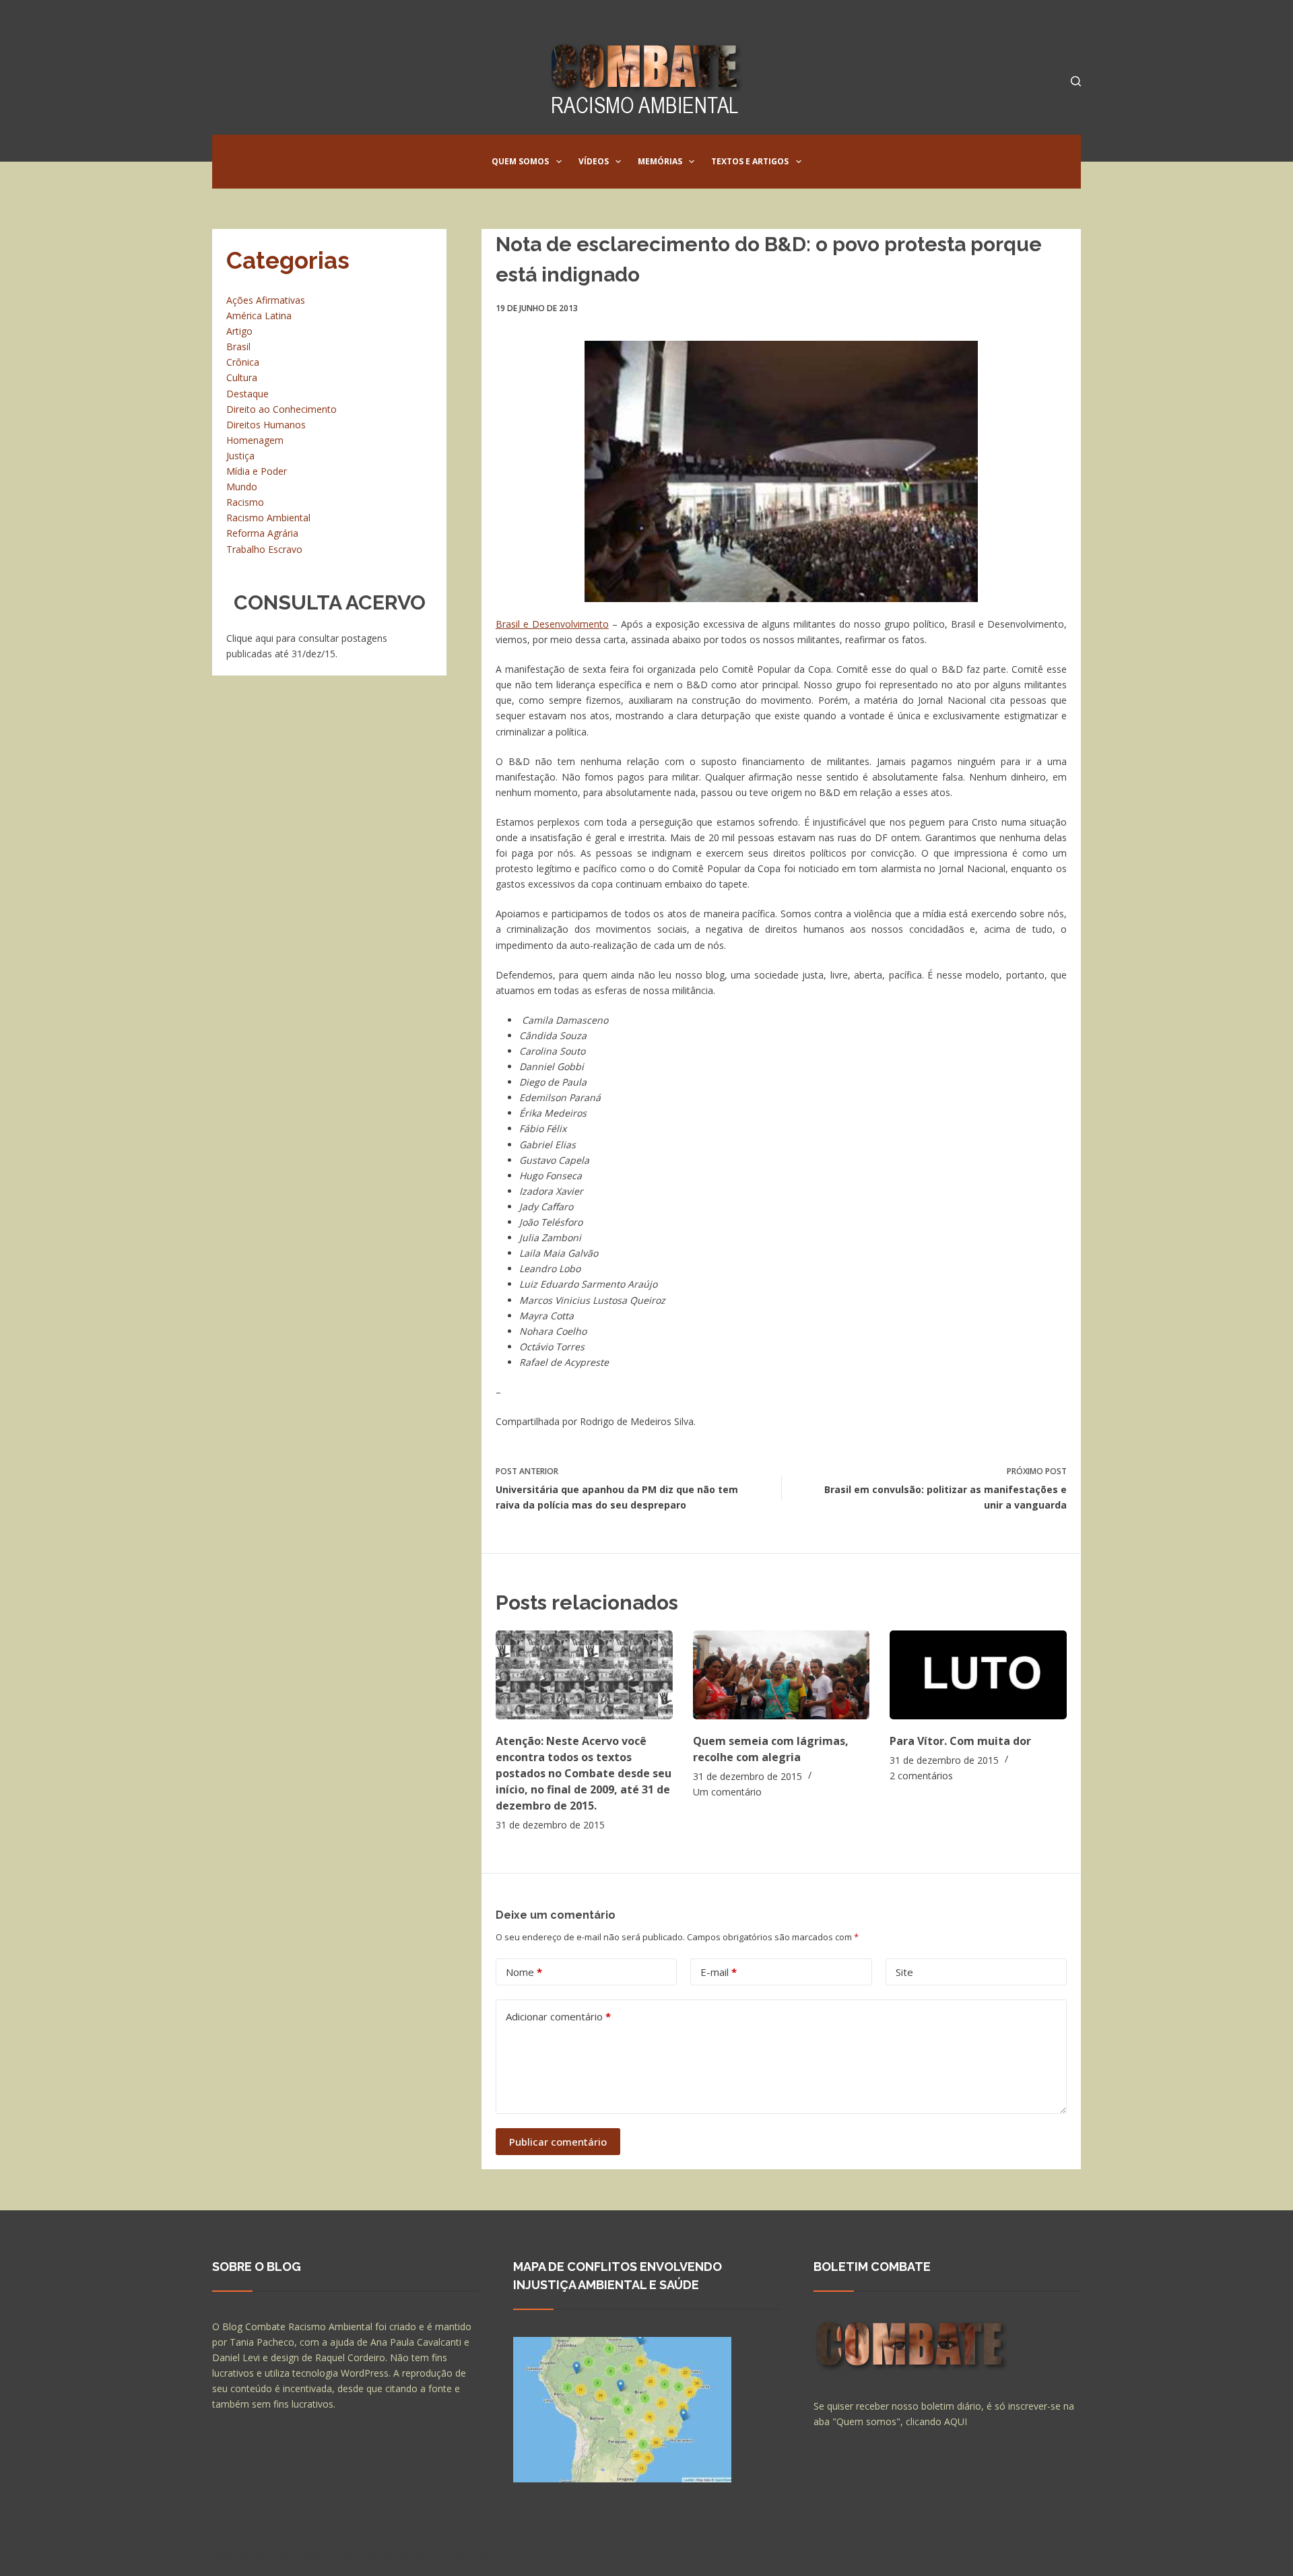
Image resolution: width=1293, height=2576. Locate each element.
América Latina (259, 316)
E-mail (719, 1972)
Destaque (247, 394)
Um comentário (727, 1792)
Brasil (238, 346)
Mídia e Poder (257, 471)
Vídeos (594, 161)
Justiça (240, 456)
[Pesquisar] (1076, 81)
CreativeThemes (450, 2552)
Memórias (660, 161)
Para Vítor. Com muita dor (960, 1741)
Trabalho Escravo (264, 549)
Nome (524, 1972)
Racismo (245, 502)
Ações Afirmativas (266, 300)
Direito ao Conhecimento (281, 409)
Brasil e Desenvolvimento (552, 624)
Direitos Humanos (266, 425)
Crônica (243, 362)
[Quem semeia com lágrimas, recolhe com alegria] (782, 1675)
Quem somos (520, 161)
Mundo (242, 487)
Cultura (242, 377)
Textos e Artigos (750, 161)
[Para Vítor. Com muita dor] (978, 1675)
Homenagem (255, 440)
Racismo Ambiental (268, 518)
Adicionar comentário (558, 2016)
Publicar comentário (558, 2142)
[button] (559, 162)
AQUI (956, 2421)
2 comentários (921, 1776)
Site (904, 1972)
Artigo (239, 331)
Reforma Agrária (262, 533)
